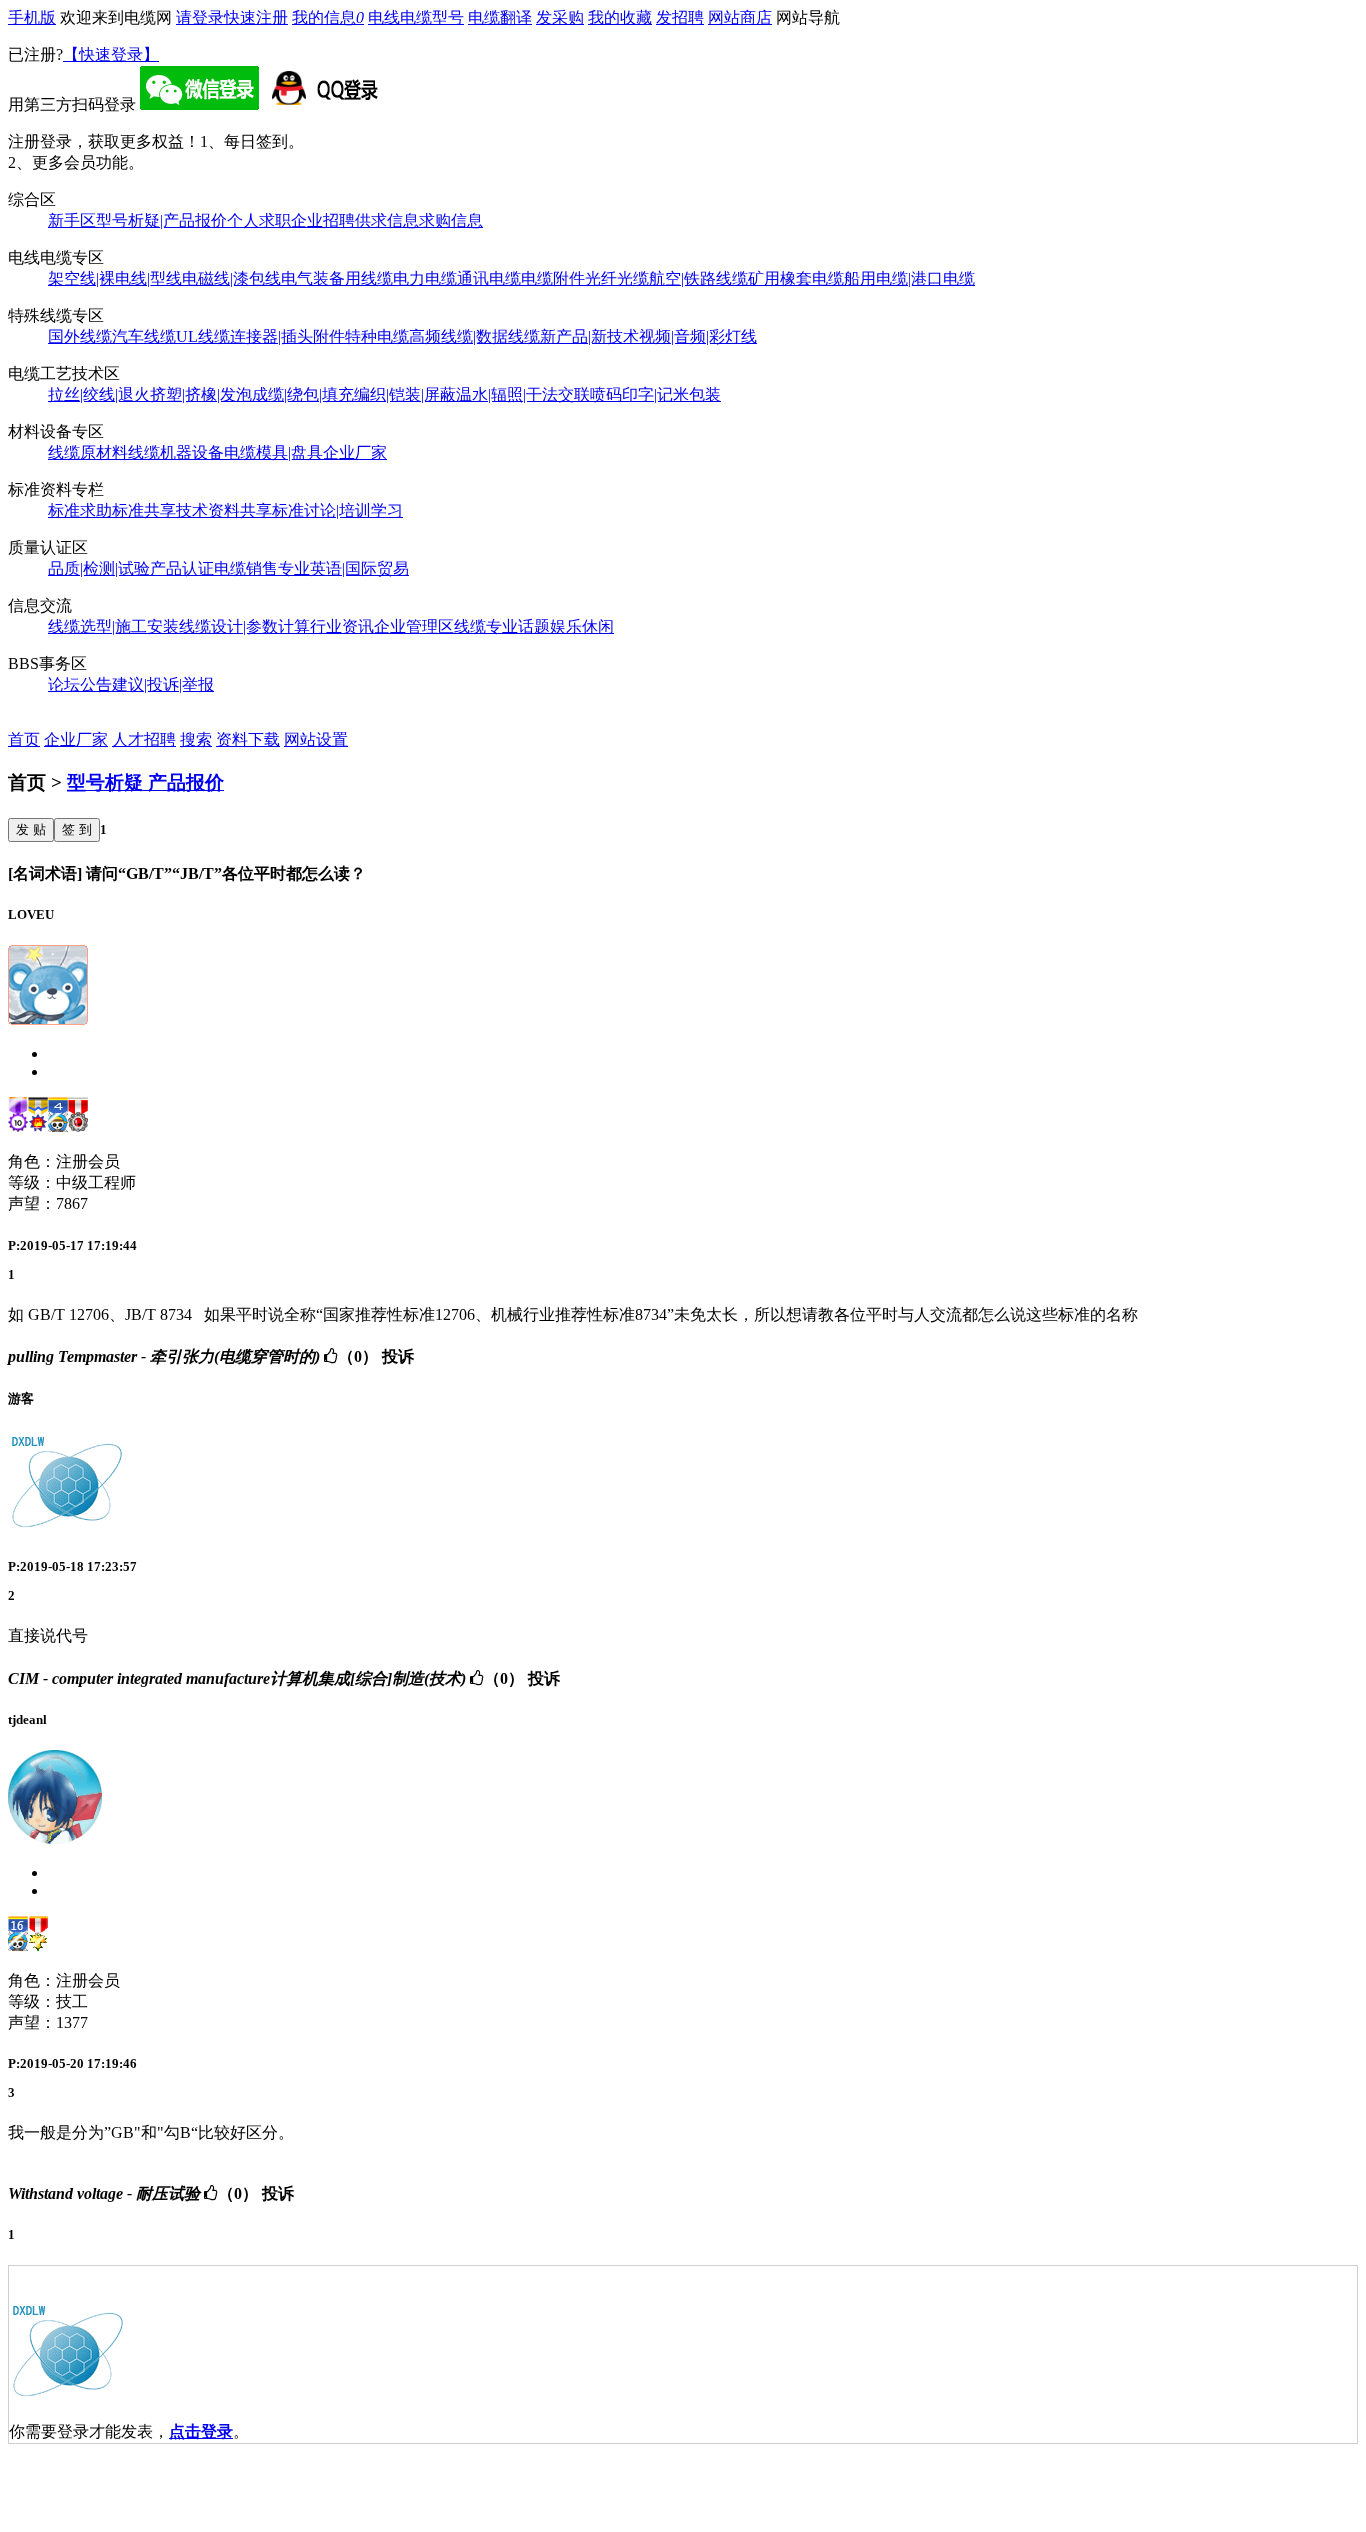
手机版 (32, 17)
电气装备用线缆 (337, 278)
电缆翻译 (500, 17)
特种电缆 (377, 336)
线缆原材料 (88, 452)
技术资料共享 (224, 510)
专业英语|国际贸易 (343, 568)
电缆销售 (246, 568)
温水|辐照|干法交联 (523, 394)
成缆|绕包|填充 (303, 394)
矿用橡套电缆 (796, 278)
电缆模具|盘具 (273, 452)
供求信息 (387, 220)
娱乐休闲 (582, 626)
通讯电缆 (489, 278)
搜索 (196, 739)
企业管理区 (414, 626)
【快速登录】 (111, 54)
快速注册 (256, 17)
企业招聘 (323, 220)
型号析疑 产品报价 (145, 782)
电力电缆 (425, 278)
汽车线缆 (144, 336)
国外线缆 (80, 336)
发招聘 (680, 17)
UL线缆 (203, 336)
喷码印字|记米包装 (655, 394)
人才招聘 (144, 739)
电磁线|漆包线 (231, 278)
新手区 (72, 220)
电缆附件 (553, 278)
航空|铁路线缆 (698, 278)
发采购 (560, 17)
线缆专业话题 (502, 626)
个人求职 (259, 220)
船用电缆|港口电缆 (909, 278)
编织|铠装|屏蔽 (405, 394)
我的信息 (328, 17)
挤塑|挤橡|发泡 (201, 394)
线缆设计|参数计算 (244, 626)
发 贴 (31, 829)
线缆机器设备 (176, 452)
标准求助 (80, 510)
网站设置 (316, 739)
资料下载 (248, 739)
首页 (24, 739)
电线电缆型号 (416, 17)
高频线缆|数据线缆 (474, 336)
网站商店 (740, 17)
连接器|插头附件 (287, 336)
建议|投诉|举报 (163, 684)
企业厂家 (355, 452)
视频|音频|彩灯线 (698, 336)
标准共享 (144, 510)
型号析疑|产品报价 (161, 220)
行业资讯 (342, 626)
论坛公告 (80, 684)
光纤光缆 (617, 278)
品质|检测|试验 (99, 568)
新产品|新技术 (589, 336)
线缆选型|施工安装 (113, 626)
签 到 (77, 829)
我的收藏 (620, 17)
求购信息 (451, 220)
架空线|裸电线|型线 (115, 278)
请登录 (200, 17)
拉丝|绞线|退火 (99, 394)
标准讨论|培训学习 (337, 510)
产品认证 (182, 568)
